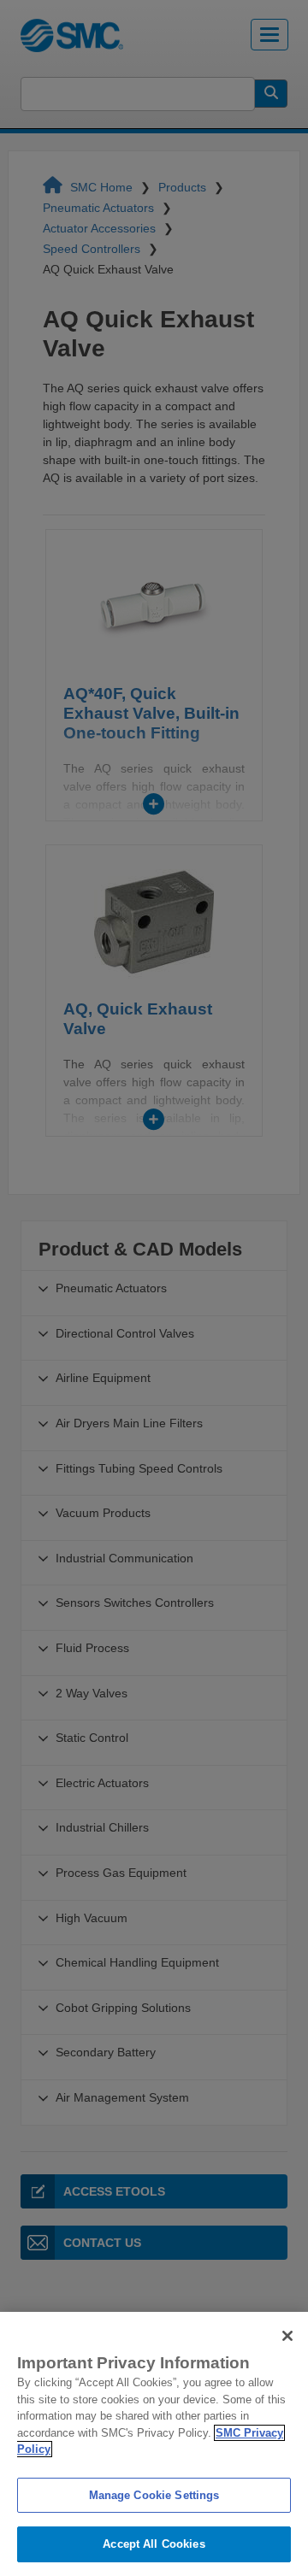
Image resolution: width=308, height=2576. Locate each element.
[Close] (287, 2336)
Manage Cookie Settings (154, 2495)
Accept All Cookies (154, 2544)
